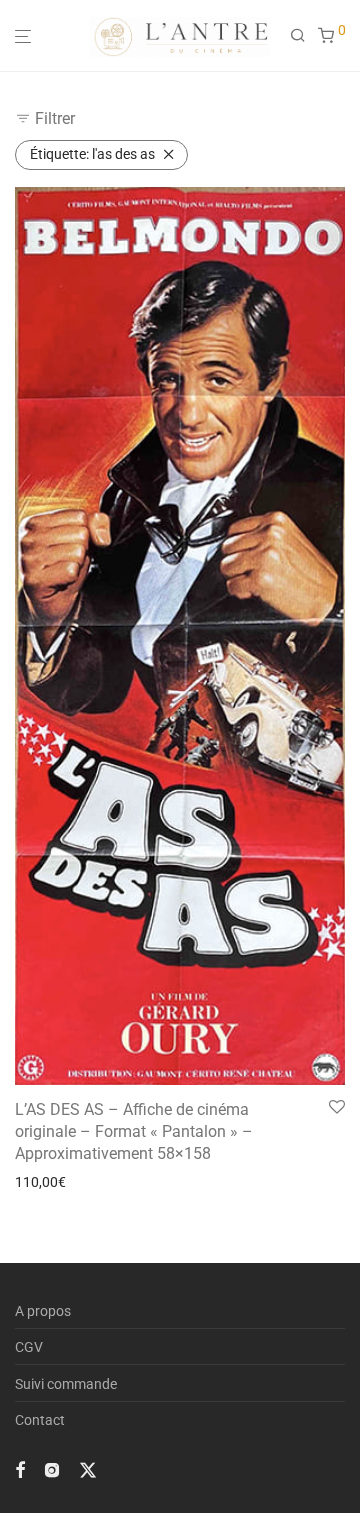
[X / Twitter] (88, 1469)
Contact (40, 1420)
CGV (29, 1347)
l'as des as (92, 154)
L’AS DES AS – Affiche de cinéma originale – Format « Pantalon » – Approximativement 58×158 (134, 1132)
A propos (43, 1311)
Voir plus (36, 1182)
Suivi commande (66, 1384)
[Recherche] (304, 36)
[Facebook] (20, 1469)
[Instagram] (52, 1469)
